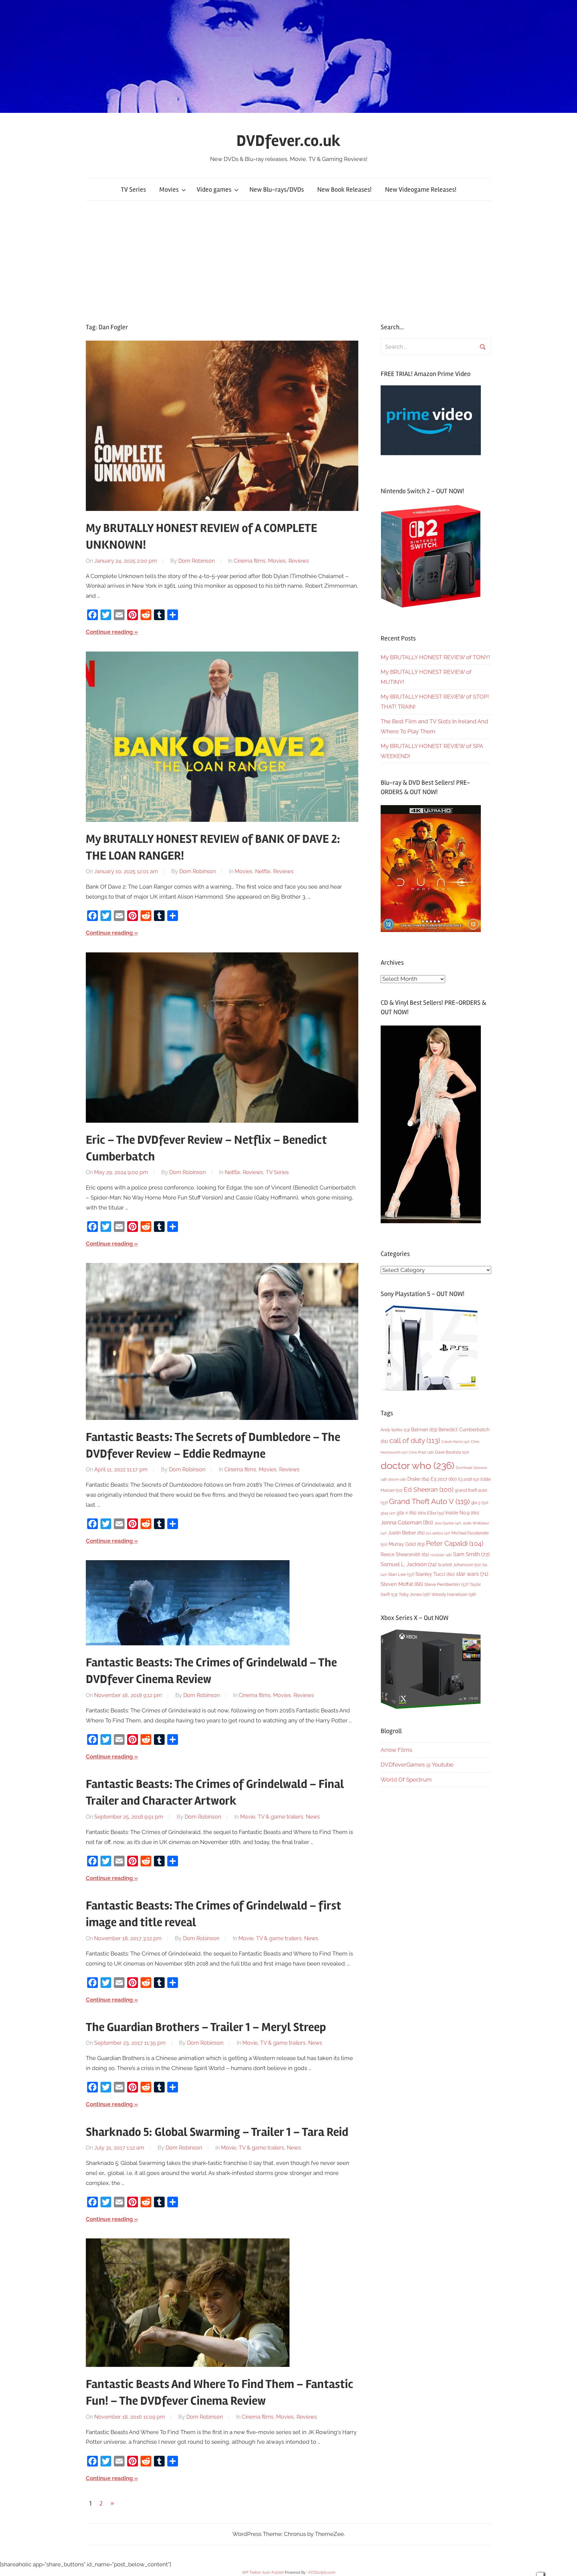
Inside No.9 (462, 1513)
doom (397, 1479)
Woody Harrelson (454, 1594)
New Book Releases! (344, 190)
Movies (169, 190)
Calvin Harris (455, 1442)
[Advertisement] (288, 262)
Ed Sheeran (429, 1490)
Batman (424, 1429)
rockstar (441, 1555)
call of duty (415, 1440)
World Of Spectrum (406, 1780)
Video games (214, 190)
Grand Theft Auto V (429, 1502)
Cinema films (250, 561)
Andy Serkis (395, 1430)
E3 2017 (444, 1479)
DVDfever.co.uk (288, 141)
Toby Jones (414, 1594)
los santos (438, 1533)
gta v (407, 1513)
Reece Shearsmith (405, 1554)
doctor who (418, 1465)
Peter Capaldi (455, 1543)
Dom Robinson (197, 561)
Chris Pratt (421, 1452)
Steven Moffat (402, 1584)
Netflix (263, 871)
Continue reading (109, 632)
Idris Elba (431, 1513)
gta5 (388, 1513)
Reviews (299, 561)
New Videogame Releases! (421, 190)
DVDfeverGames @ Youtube (417, 1765)
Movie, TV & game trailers (272, 1817)
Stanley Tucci (435, 1574)
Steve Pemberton (446, 1584)
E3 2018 (469, 1479)
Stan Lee (401, 1574)
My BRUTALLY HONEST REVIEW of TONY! (435, 657)
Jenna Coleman (407, 1522)
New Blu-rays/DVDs (277, 190)
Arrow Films (396, 1750)
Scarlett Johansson (459, 1565)
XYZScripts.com (322, 2572)
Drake (418, 1479)
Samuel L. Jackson (409, 1564)
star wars (472, 1574)
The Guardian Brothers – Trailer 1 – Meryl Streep (206, 2027)
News (313, 1817)
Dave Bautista (452, 1452)
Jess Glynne (448, 1523)
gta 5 (480, 1503)
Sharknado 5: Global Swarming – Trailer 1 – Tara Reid (217, 2132)
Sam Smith (471, 1554)
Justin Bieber (406, 1533)
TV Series (133, 190)
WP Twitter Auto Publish (263, 2572)
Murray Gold (407, 1544)
